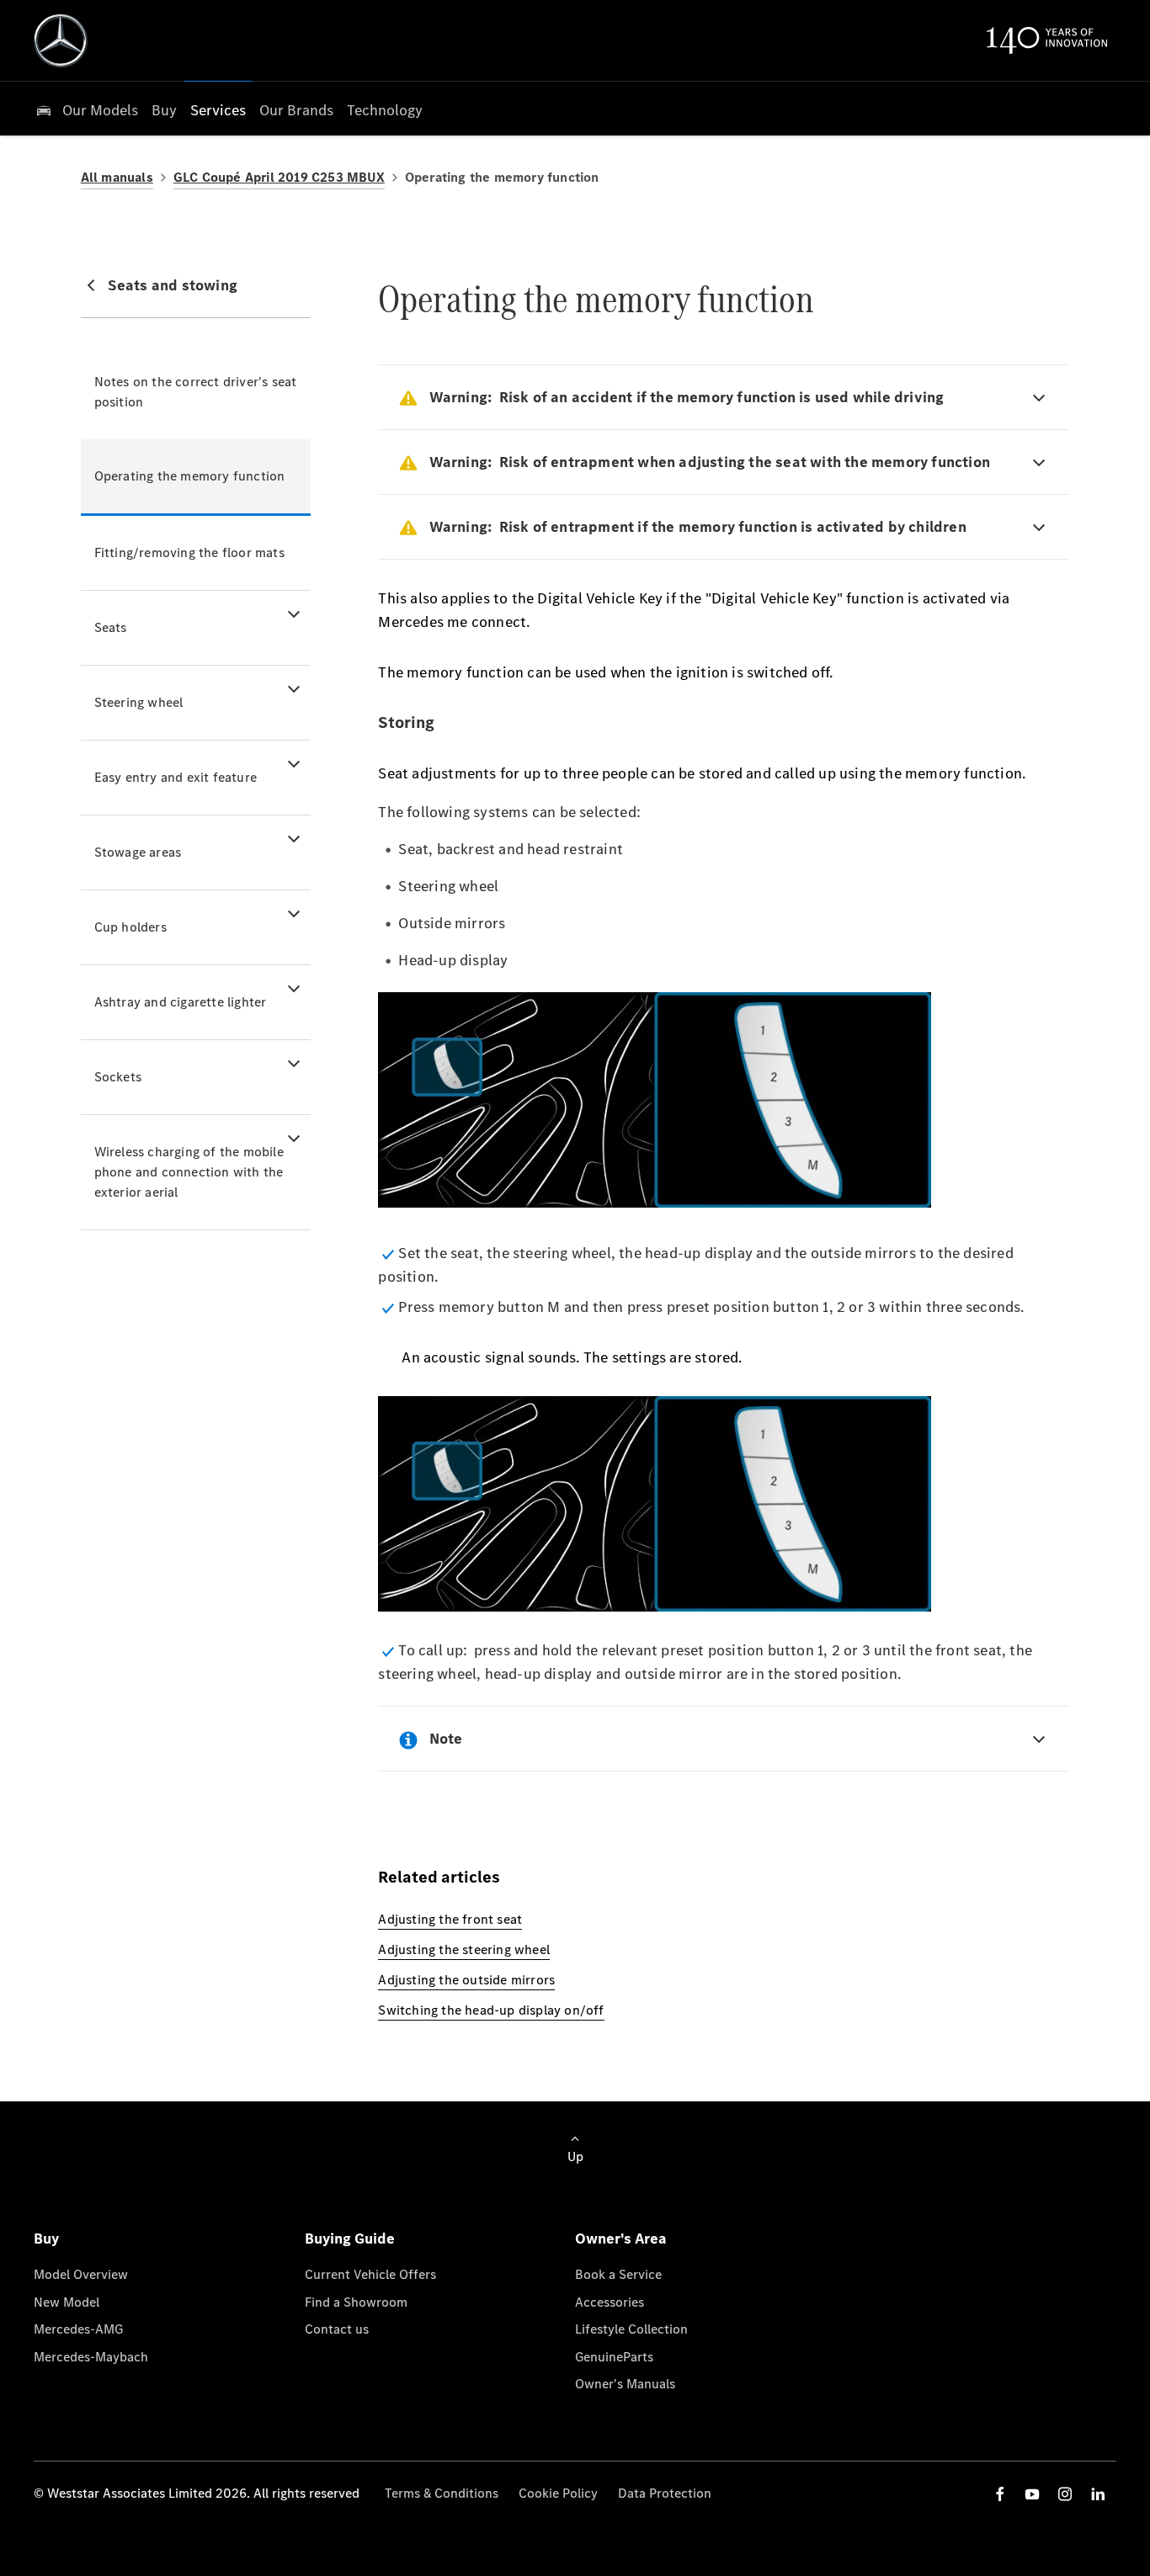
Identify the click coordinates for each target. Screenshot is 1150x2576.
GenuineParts (614, 2357)
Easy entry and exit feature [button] (176, 777)
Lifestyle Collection (631, 2329)
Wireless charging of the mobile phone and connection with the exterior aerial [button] (189, 1172)
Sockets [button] (118, 1077)
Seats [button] (111, 627)
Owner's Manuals (625, 2384)
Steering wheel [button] (139, 702)
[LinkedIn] (1098, 2494)
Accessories (610, 2302)
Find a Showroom (356, 2302)
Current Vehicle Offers (370, 2274)
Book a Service (618, 2274)
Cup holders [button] (130, 927)
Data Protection (665, 2493)
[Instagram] (1065, 2494)
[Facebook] (1000, 2494)
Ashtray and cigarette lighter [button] (181, 1002)
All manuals (117, 177)
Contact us (337, 2329)
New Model (67, 2302)
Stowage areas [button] (138, 852)
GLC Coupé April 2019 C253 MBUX (279, 177)
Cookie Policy (558, 2493)
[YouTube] (1032, 2494)
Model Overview (81, 2274)
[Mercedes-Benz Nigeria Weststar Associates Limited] (61, 40)
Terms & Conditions (442, 2493)
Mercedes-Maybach (91, 2357)
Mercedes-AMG (78, 2329)
